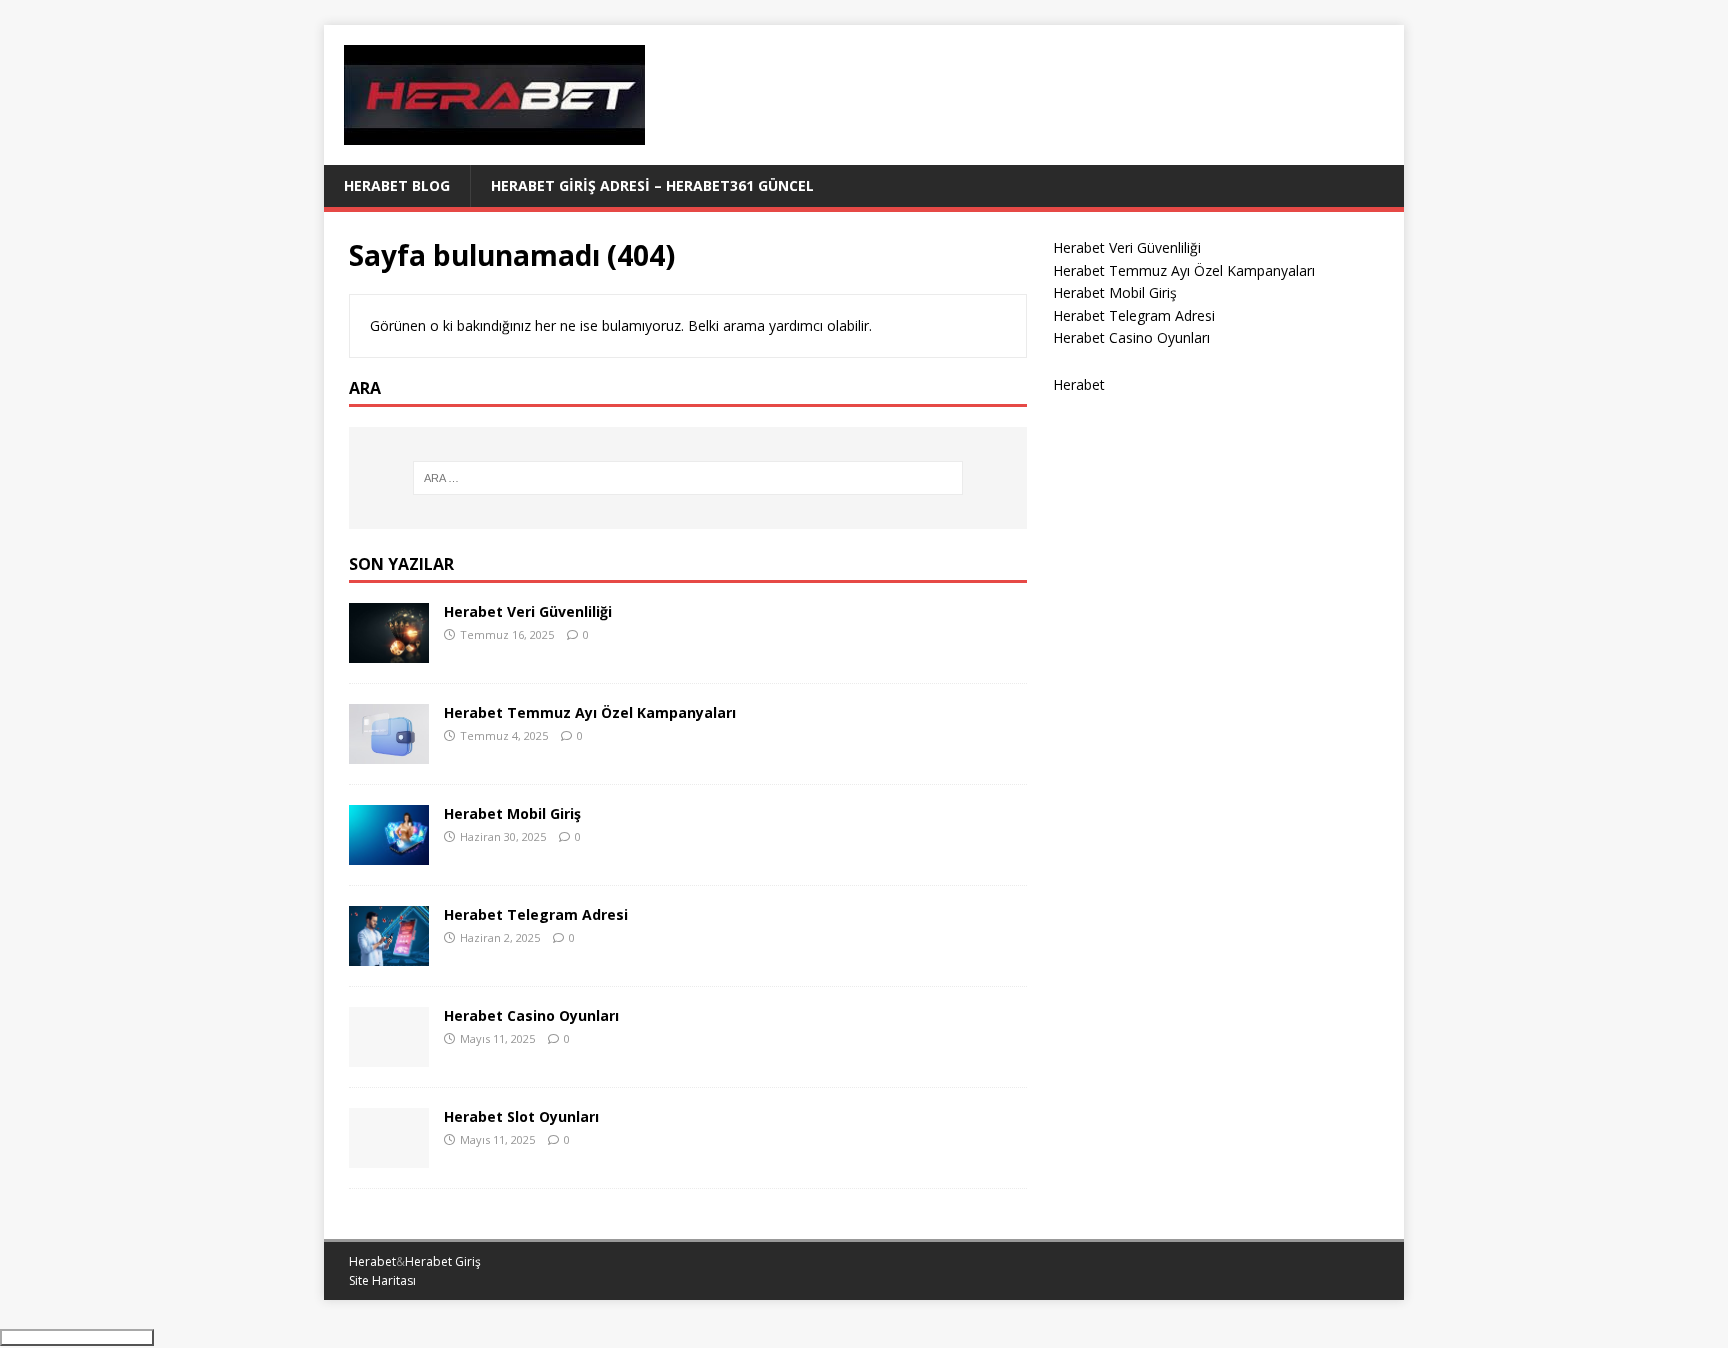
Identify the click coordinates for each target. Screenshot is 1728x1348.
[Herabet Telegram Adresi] (389, 953)
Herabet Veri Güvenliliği (528, 611)
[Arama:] (688, 478)
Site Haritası (382, 1280)
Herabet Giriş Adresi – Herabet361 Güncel (652, 185)
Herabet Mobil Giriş (512, 813)
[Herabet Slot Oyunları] (389, 1155)
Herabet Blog (397, 185)
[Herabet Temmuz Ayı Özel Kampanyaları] (389, 751)
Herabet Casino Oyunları (531, 1015)
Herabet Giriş (443, 1261)
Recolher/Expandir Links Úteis (77, 1337)
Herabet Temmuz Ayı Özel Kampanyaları (590, 712)
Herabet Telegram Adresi (536, 914)
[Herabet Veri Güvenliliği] (389, 650)
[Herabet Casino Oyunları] (389, 1054)
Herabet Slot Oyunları (521, 1116)
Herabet (1079, 384)
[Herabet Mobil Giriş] (389, 852)
